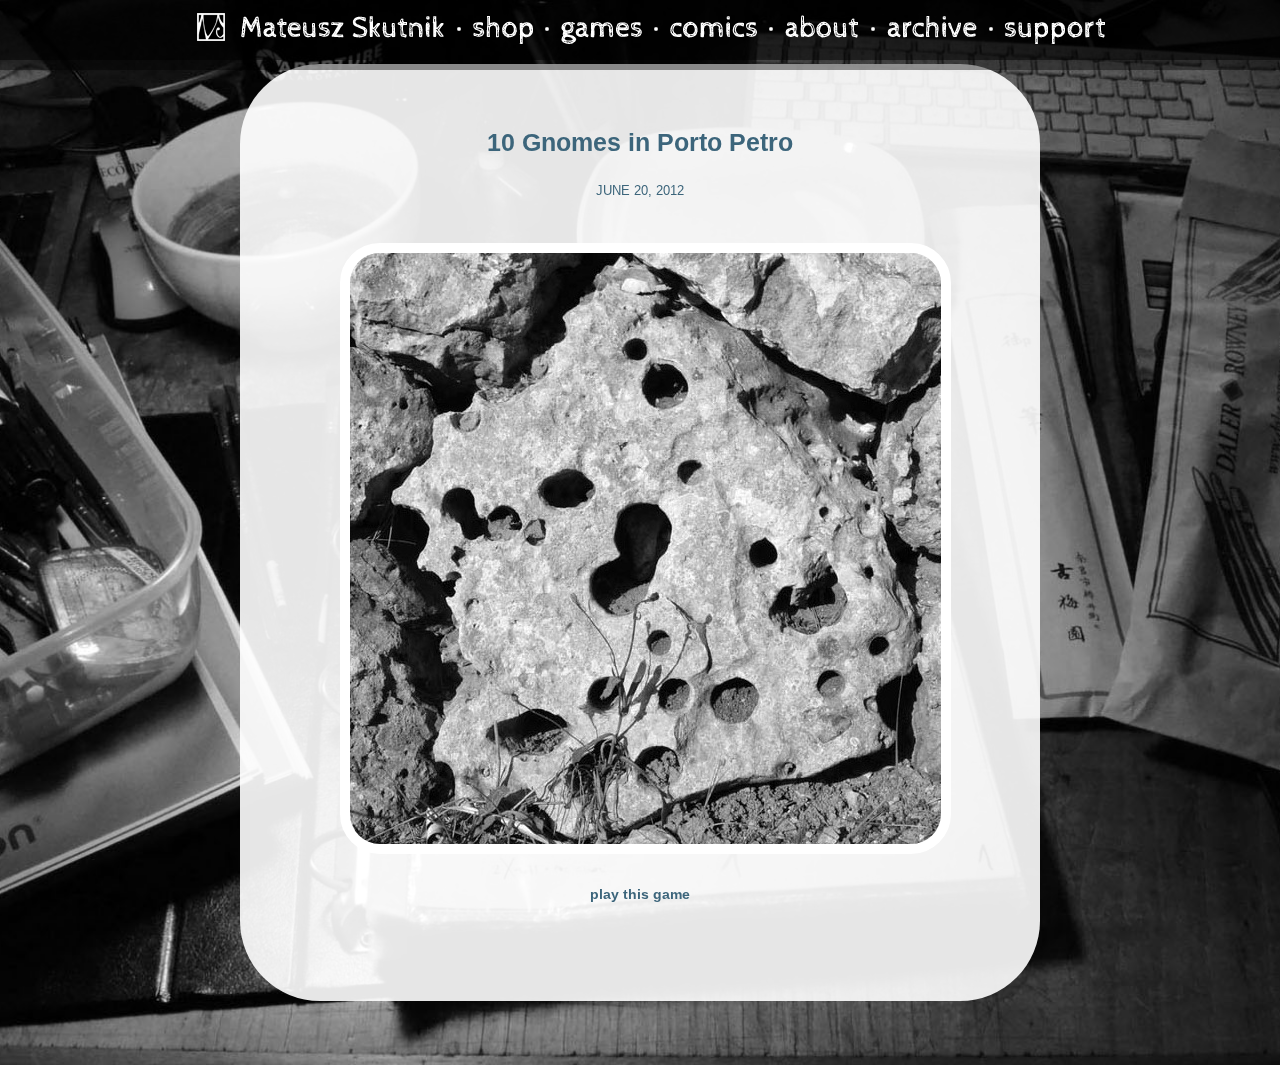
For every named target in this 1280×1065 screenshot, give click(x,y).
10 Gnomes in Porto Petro (640, 142)
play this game (640, 894)
